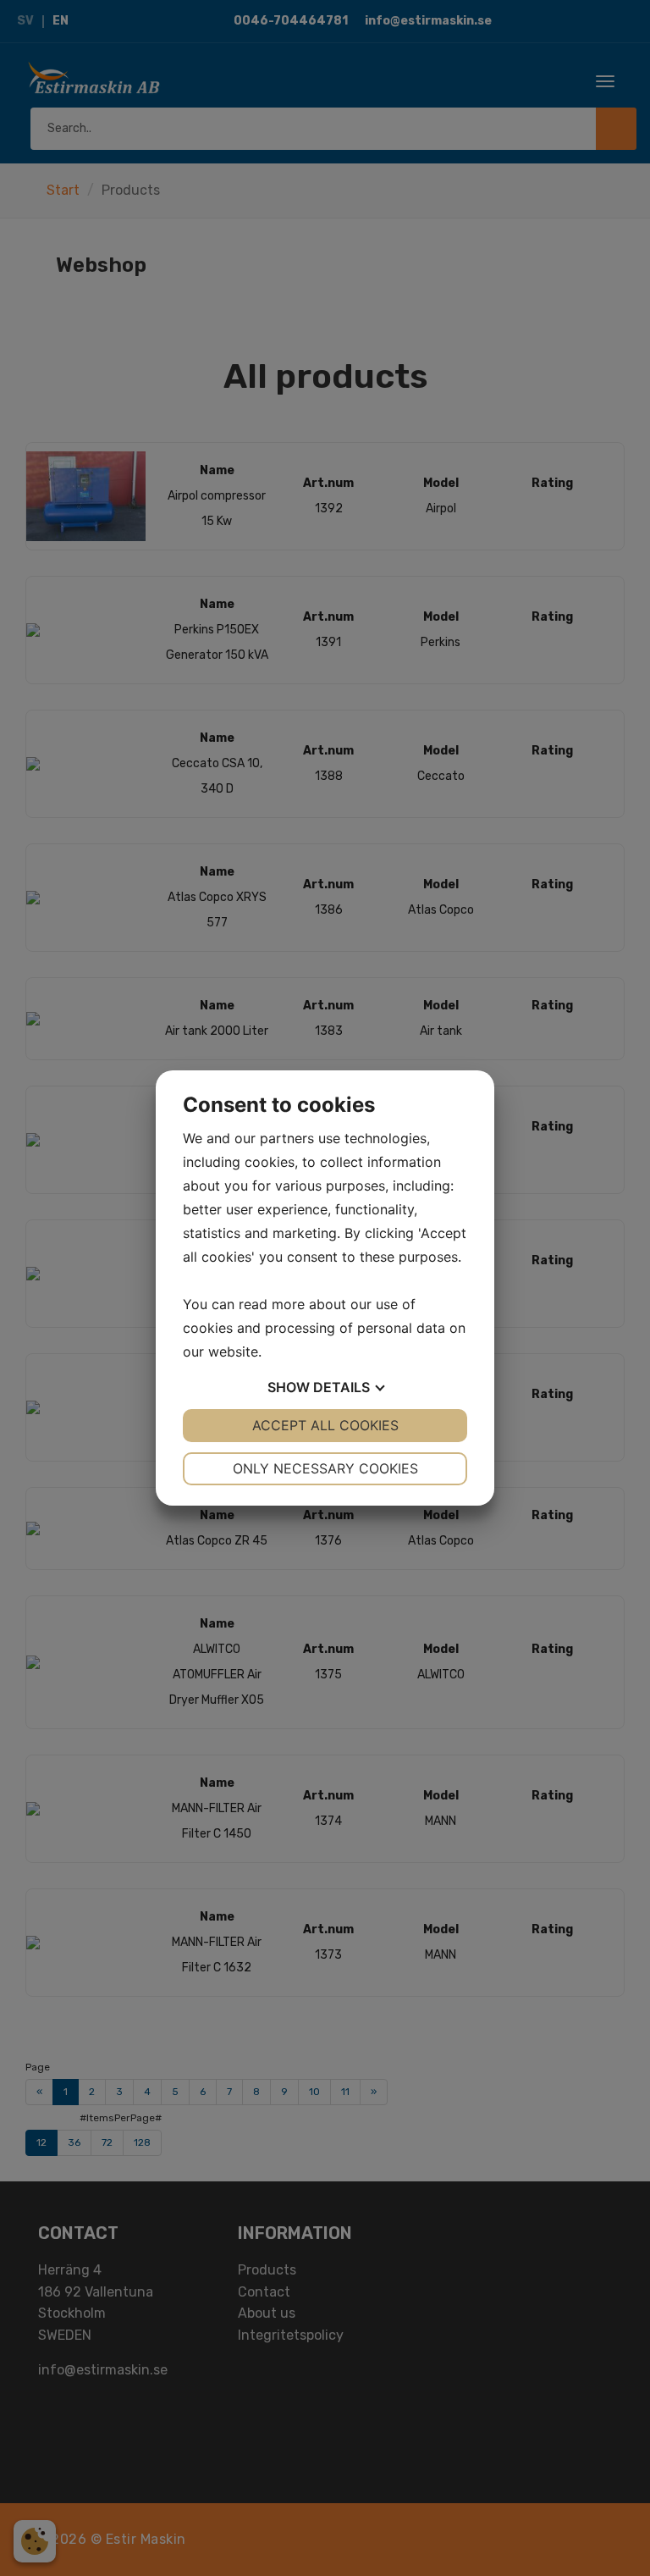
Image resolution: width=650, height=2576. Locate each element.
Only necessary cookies (325, 1468)
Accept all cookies (325, 1425)
